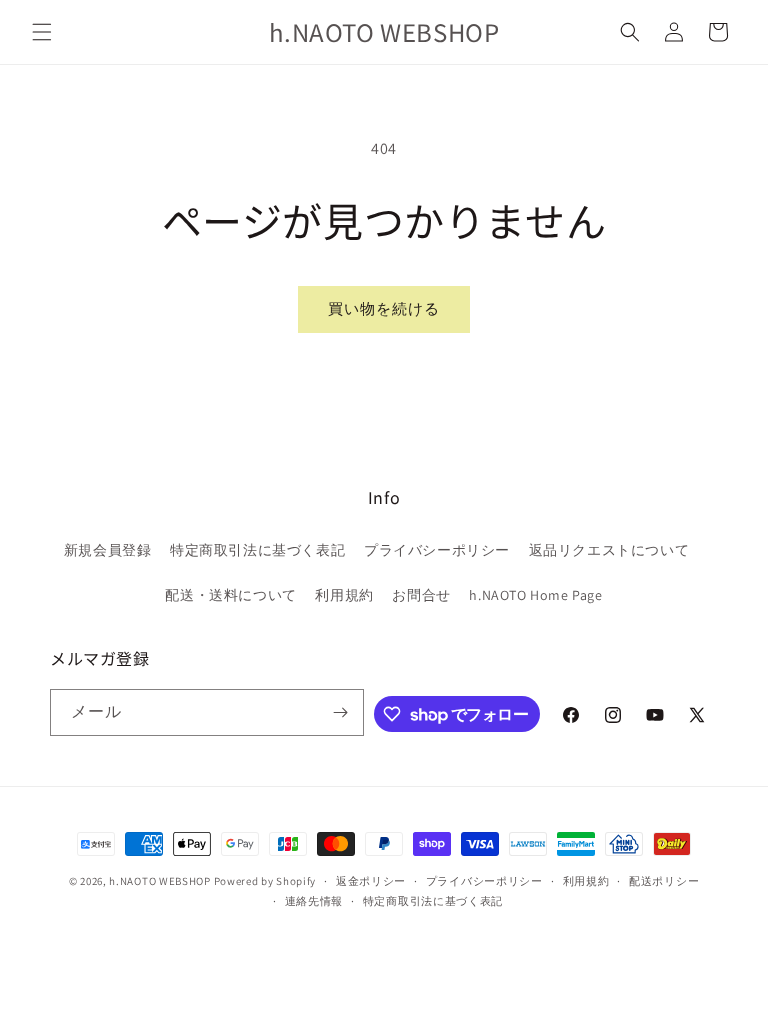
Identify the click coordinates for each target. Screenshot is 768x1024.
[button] (42, 32)
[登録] (341, 712)
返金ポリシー (371, 881)
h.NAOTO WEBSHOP (160, 881)
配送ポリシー (664, 881)
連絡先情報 (314, 901)
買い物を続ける (384, 308)
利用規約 (344, 595)
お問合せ (421, 595)
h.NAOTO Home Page (535, 595)
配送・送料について (230, 595)
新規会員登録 (108, 550)
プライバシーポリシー (437, 550)
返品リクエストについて (609, 550)
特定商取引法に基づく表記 (257, 550)
